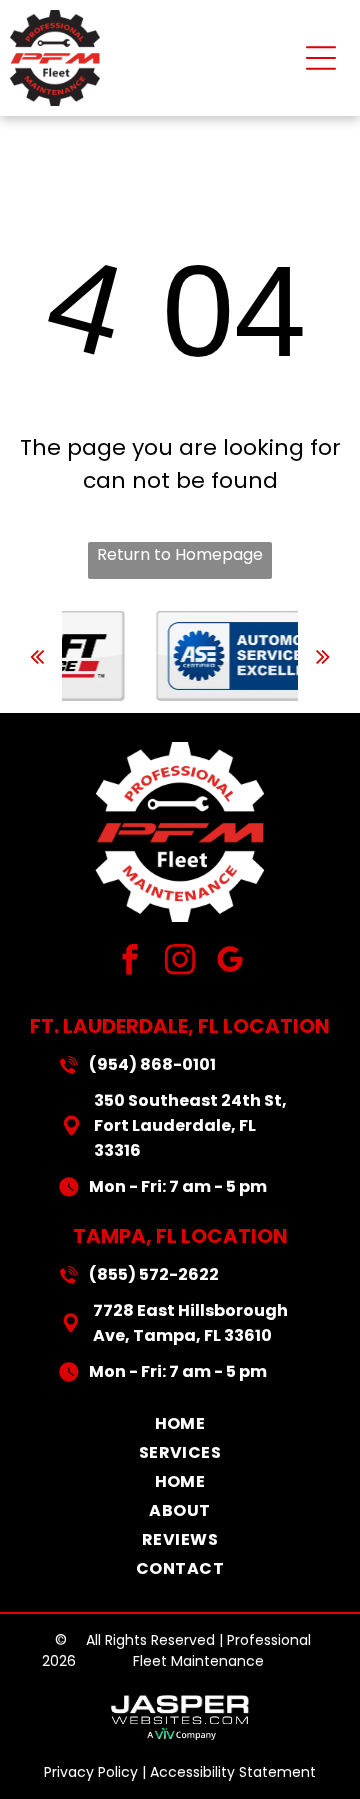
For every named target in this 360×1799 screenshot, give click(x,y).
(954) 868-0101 (152, 1064)
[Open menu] (321, 58)
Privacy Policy (91, 1772)
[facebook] (130, 962)
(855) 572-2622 (154, 1274)
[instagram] (180, 962)
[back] (37, 656)
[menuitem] (179, 1423)
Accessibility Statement (233, 1772)
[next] (323, 656)
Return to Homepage (180, 554)
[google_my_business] (230, 962)
